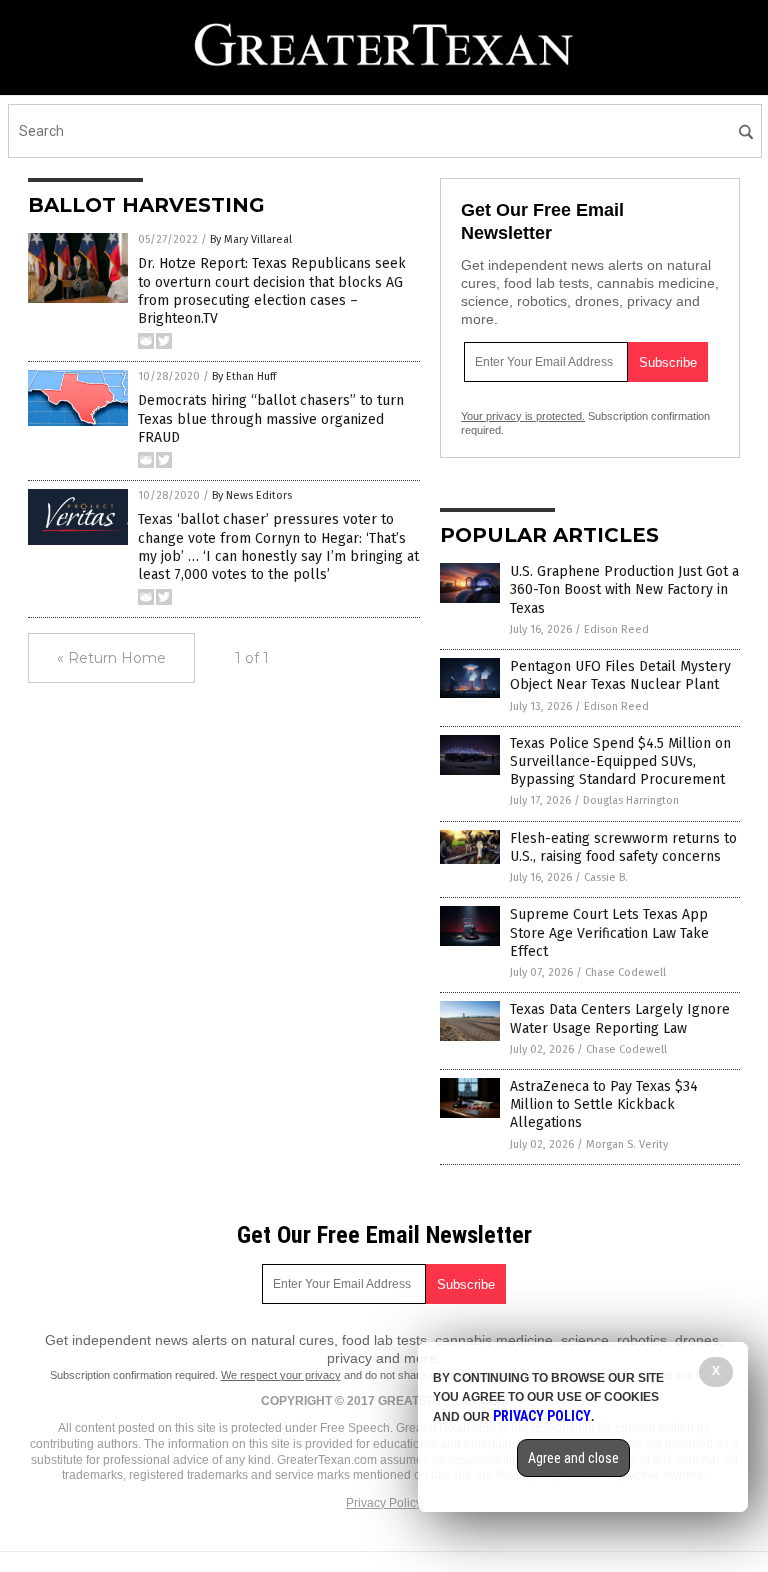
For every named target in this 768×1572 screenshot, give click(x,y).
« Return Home (111, 658)
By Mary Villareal (251, 239)
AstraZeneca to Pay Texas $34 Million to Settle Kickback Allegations (604, 1104)
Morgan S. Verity (627, 1144)
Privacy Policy (384, 1503)
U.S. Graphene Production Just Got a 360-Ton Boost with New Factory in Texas (624, 589)
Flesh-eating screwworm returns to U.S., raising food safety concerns (623, 847)
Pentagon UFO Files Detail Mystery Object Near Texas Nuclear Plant (620, 675)
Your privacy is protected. (523, 416)
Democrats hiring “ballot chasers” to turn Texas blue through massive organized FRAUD (271, 418)
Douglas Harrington (631, 800)
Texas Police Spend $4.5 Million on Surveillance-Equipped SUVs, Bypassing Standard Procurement (620, 761)
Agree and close (573, 1458)
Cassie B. (606, 877)
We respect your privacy (281, 1375)
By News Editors (252, 495)
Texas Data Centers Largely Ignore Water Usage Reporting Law (620, 1018)
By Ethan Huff (244, 376)
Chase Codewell (625, 972)
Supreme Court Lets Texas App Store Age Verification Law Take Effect (609, 932)
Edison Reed (616, 629)
